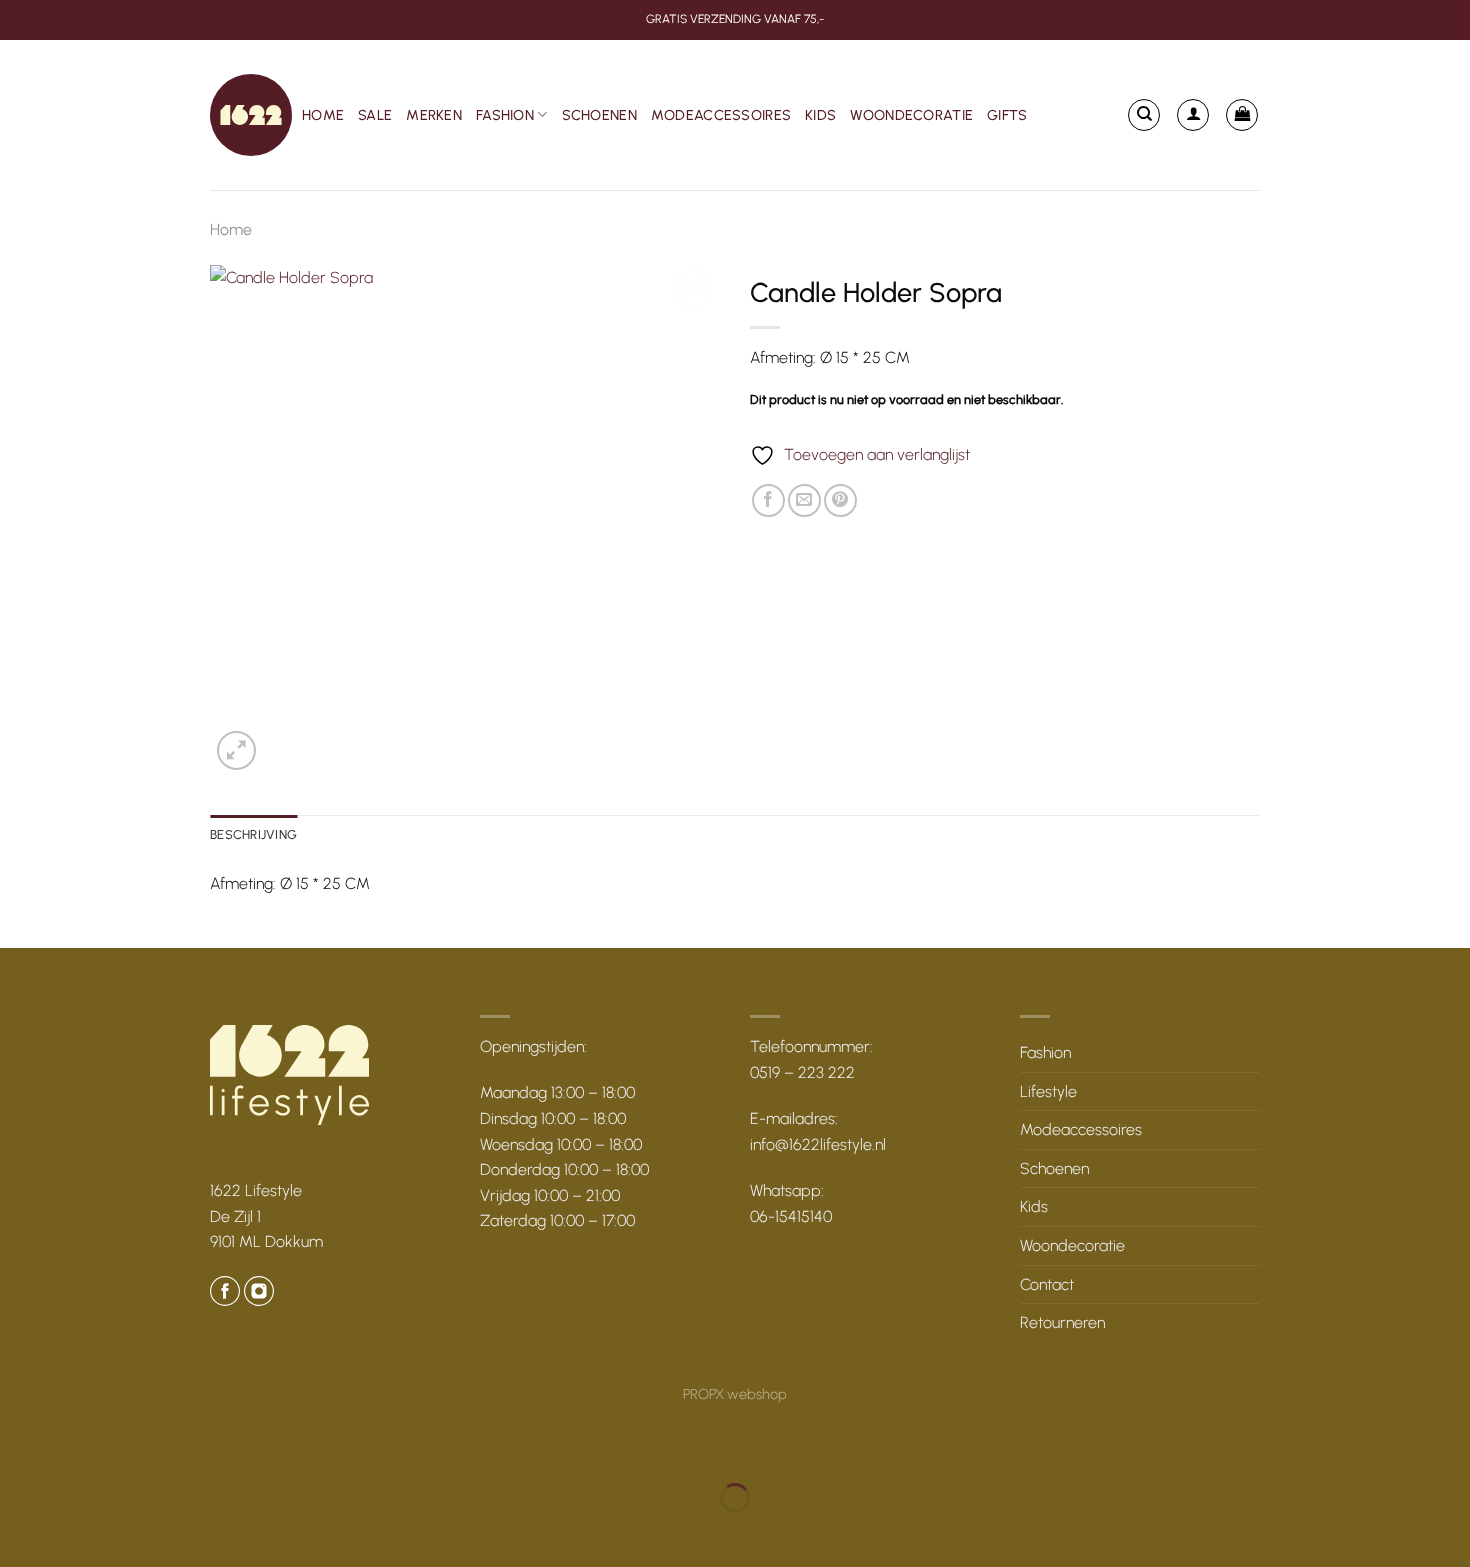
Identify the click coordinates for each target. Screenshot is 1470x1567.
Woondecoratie (911, 115)
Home (323, 115)
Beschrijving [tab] (253, 834)
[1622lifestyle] (251, 115)
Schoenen (599, 115)
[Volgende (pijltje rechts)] (78, 1532)
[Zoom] (236, 750)
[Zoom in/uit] (19, 1448)
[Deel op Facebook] (768, 500)
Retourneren (1062, 1322)
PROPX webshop (735, 1394)
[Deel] (136, 1448)
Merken (434, 115)
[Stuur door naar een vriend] (804, 500)
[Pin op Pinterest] (840, 500)
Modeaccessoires (721, 115)
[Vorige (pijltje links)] (19, 1532)
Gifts (1007, 115)
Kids (820, 115)
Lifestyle (1048, 1091)
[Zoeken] (1144, 115)
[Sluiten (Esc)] (195, 1448)
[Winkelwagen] (1242, 115)
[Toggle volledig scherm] (78, 1448)
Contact (1047, 1284)
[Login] (1193, 115)
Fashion (505, 115)
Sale (375, 115)
